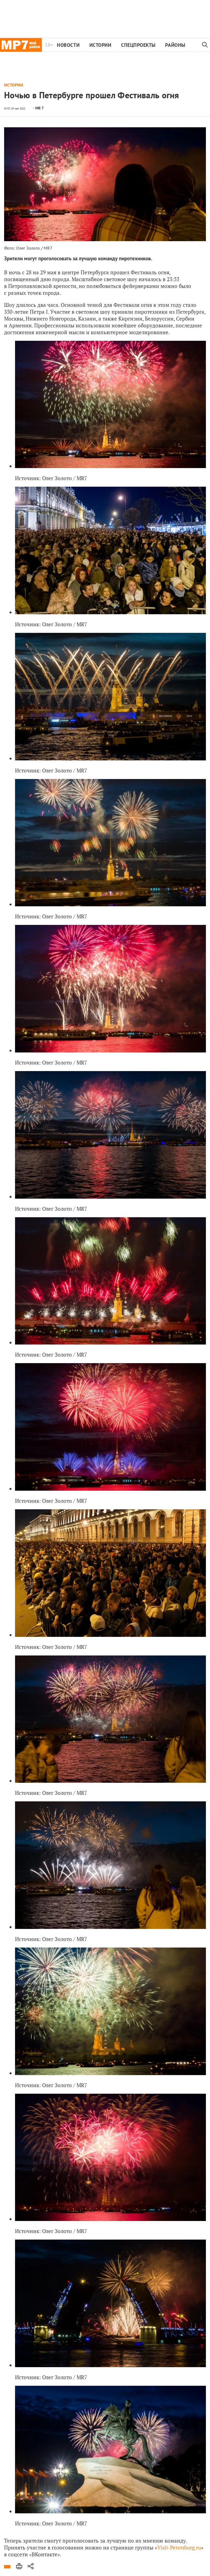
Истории (100, 45)
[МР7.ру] (21, 45)
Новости (68, 45)
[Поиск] (205, 45)
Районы (175, 45)
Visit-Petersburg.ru (179, 2547)
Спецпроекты (138, 45)
